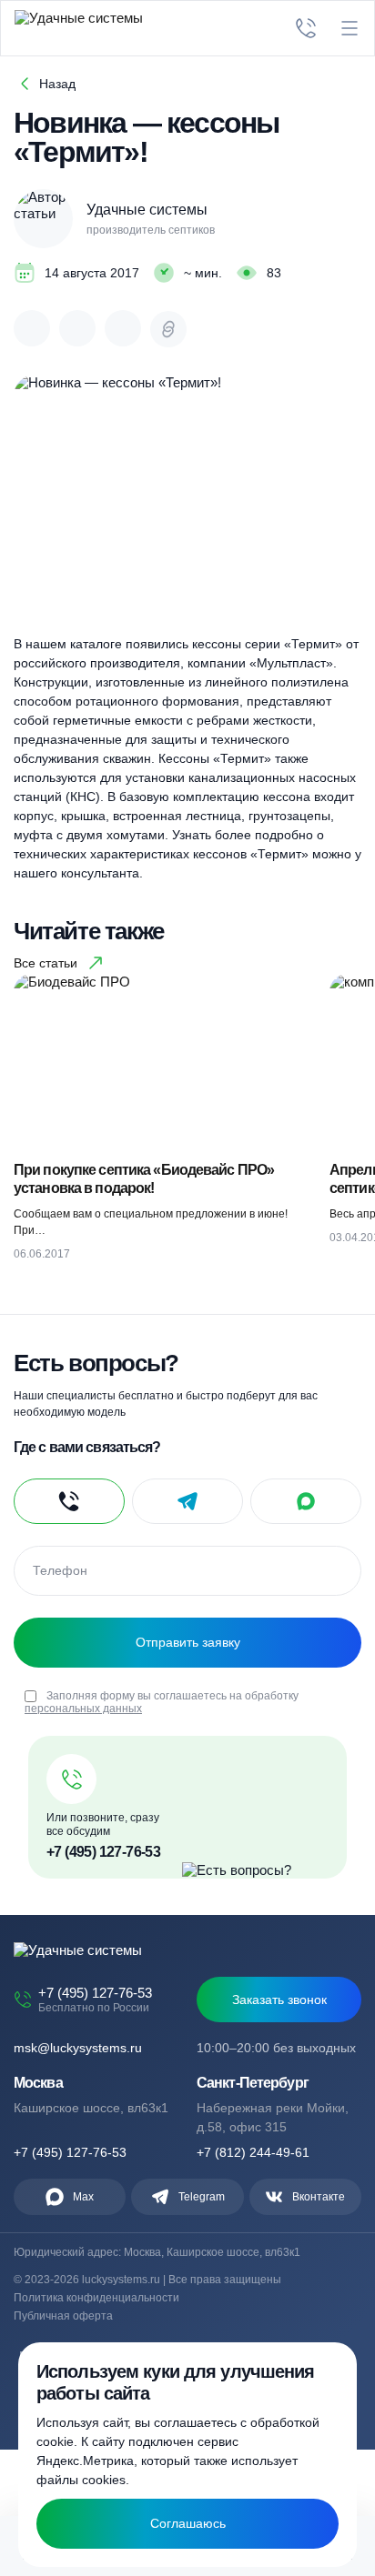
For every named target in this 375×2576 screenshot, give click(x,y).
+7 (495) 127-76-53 (103, 1852)
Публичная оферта (63, 2316)
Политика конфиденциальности (96, 2298)
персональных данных (83, 1709)
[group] (162, 1126)
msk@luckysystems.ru (78, 2048)
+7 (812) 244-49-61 (253, 2152)
